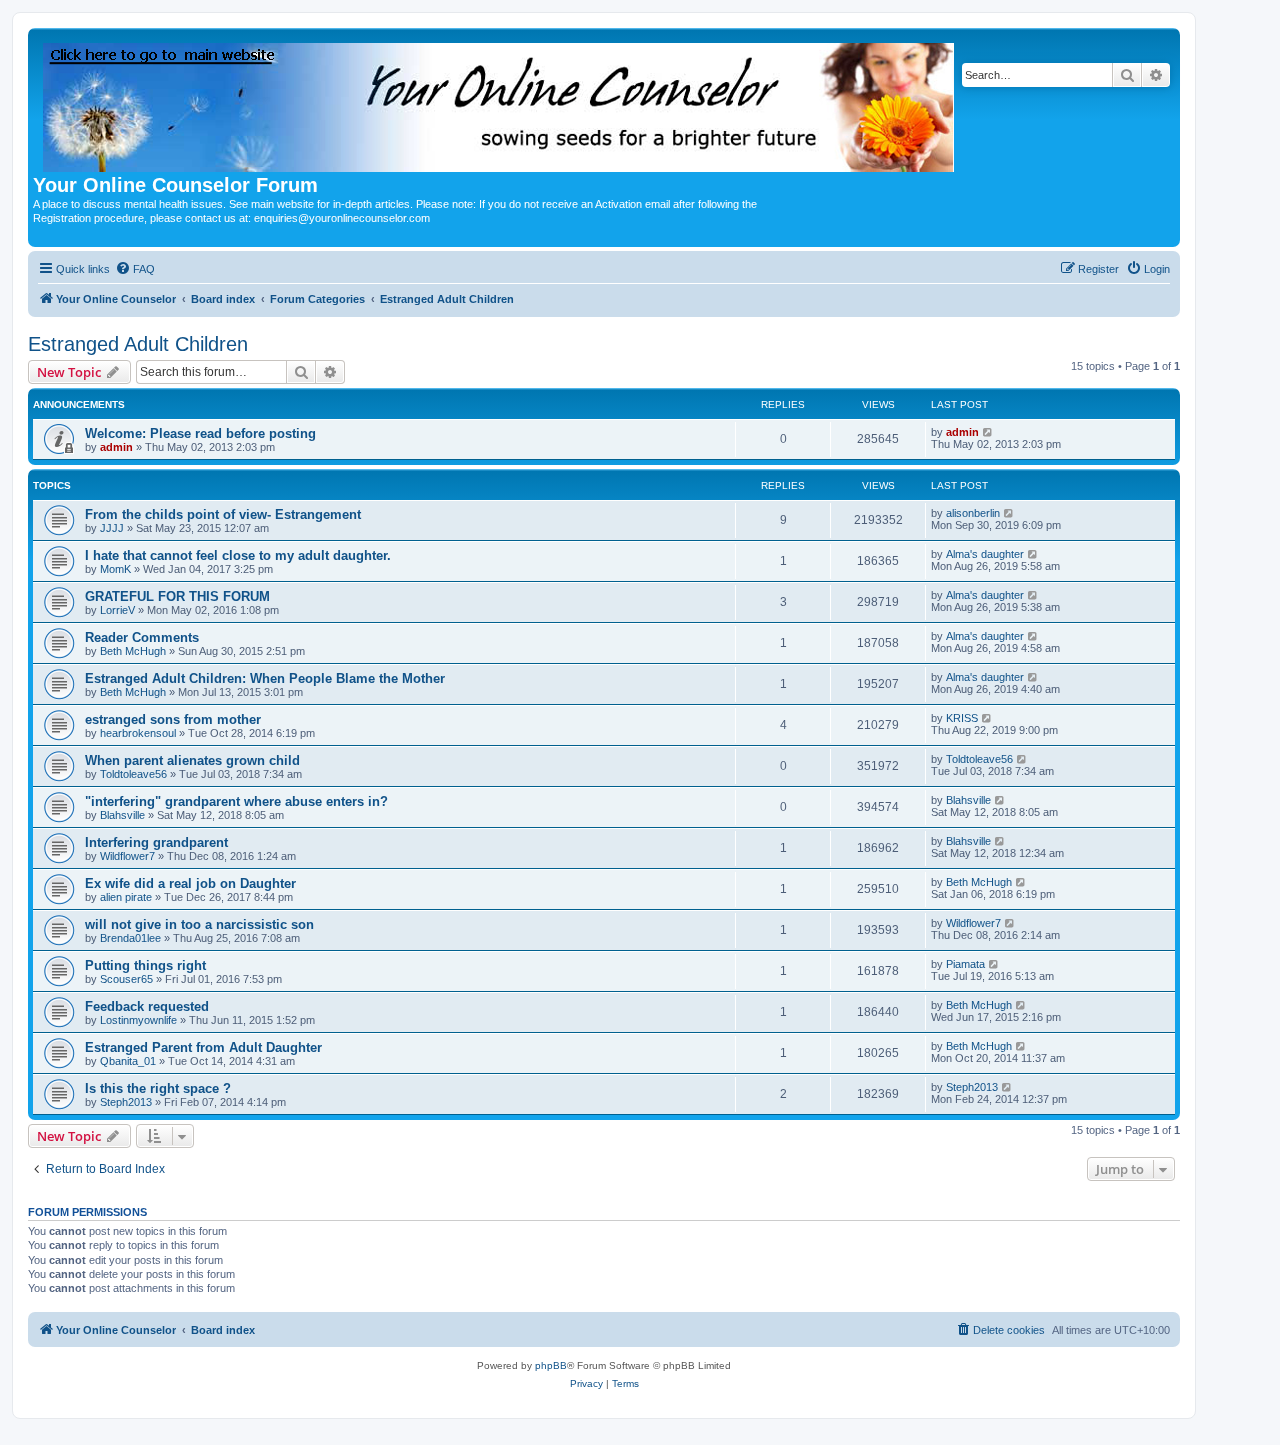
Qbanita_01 (128, 1061)
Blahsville (122, 815)
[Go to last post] (988, 432)
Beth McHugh (133, 651)
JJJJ (112, 528)
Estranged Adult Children (138, 344)
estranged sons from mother (173, 719)
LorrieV (117, 610)
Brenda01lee (130, 938)
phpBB (551, 1365)
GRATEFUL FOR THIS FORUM (177, 596)
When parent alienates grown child (192, 760)
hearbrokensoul (138, 733)
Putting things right (145, 965)
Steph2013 (126, 1102)
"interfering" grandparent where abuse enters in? (236, 801)
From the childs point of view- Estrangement (223, 514)
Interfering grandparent (156, 842)
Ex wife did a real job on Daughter (190, 883)
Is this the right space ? (158, 1088)
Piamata (965, 964)
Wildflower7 (127, 856)
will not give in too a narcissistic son (199, 924)
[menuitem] (135, 269)
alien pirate (126, 897)
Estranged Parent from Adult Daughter (203, 1047)
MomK (115, 569)
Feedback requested (147, 1006)
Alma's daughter (985, 554)
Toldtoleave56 (133, 774)
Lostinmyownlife (138, 1020)
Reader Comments (142, 637)
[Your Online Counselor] (500, 103)
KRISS (962, 718)
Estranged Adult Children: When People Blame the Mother (265, 678)
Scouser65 (126, 979)
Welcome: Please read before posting (200, 433)
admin (116, 447)
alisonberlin (973, 513)
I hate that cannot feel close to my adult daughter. (238, 555)
